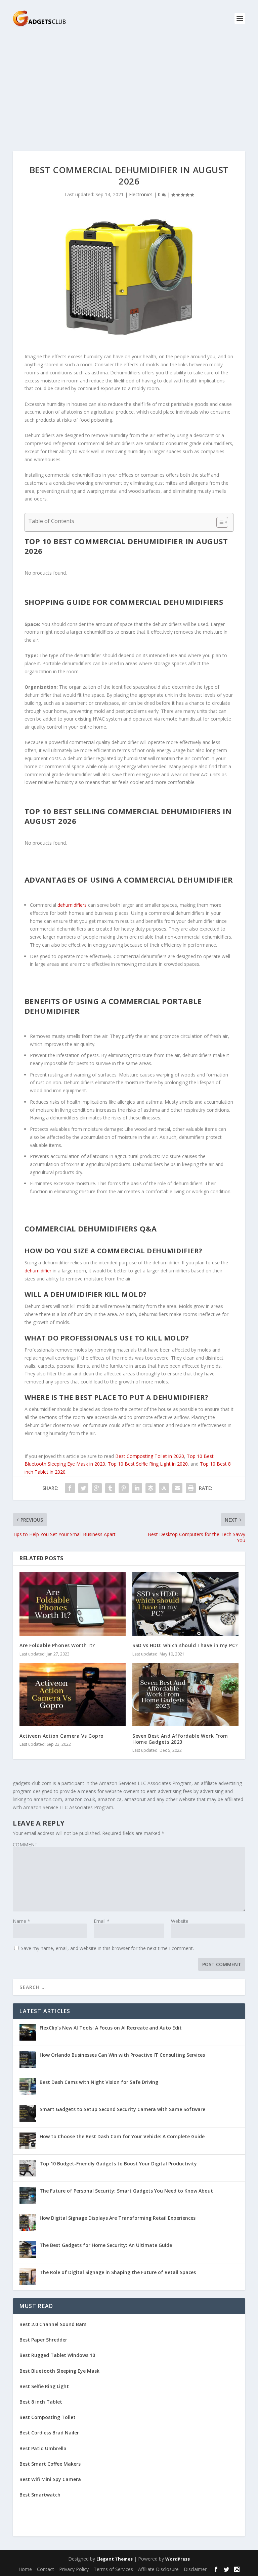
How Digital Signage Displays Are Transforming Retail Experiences (118, 2218)
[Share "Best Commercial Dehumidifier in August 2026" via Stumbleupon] (164, 1488)
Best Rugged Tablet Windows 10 (57, 2355)
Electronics (141, 194)
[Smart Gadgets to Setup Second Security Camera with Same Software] (28, 2114)
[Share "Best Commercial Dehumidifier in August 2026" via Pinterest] (124, 1488)
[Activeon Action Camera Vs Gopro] (73, 1695)
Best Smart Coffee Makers (50, 2464)
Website (180, 1921)
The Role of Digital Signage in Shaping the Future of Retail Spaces (118, 2272)
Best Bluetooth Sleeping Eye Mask (59, 2371)
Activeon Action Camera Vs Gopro (62, 1736)
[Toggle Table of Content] (219, 522)
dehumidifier (38, 1271)
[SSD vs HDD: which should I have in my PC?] (185, 1604)
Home (25, 2569)
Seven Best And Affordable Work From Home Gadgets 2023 (180, 1739)
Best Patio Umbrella (43, 2448)
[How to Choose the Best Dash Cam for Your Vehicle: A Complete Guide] (28, 2141)
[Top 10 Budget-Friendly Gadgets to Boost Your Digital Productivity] (28, 2168)
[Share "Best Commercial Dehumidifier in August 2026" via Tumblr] (110, 1488)
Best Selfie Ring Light (44, 2386)
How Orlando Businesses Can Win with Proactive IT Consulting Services (122, 2055)
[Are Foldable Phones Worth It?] (73, 1604)
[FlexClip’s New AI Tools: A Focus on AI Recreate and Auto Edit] (28, 2032)
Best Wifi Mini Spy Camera (50, 2479)
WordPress (178, 2559)
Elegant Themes (115, 2559)
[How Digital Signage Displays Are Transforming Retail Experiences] (28, 2222)
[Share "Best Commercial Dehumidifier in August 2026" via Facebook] (70, 1488)
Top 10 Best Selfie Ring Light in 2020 (148, 1464)
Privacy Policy (74, 2569)
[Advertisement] (129, 87)
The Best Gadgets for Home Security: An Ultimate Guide (106, 2245)
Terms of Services (113, 2569)
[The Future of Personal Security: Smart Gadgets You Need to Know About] (28, 2195)
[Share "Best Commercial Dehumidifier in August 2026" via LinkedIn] (137, 1488)
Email (102, 1921)
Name (21, 1921)
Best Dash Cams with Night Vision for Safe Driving (99, 2082)
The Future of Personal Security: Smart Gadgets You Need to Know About (126, 2191)
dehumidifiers (72, 905)
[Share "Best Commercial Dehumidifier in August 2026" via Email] (177, 1488)
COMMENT (25, 1845)
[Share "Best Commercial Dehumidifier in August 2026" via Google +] (97, 1488)
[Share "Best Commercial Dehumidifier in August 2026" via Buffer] (150, 1488)
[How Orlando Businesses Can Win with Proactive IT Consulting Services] (28, 2059)
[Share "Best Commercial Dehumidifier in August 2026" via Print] (191, 1488)
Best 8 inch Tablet (41, 2402)
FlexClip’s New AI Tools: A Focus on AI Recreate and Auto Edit (111, 2028)
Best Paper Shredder (43, 2340)
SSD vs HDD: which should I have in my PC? (185, 1645)
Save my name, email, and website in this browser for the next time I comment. (107, 1948)
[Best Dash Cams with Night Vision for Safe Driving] (28, 2087)
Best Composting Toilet (48, 2417)
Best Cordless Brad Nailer (49, 2433)
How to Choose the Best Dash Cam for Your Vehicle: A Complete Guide (122, 2136)
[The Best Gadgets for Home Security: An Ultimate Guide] (28, 2250)
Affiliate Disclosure (158, 2569)
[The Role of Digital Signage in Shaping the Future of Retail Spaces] (28, 2277)
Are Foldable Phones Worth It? (57, 1645)
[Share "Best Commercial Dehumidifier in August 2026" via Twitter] (83, 1488)
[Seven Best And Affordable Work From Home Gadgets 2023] (185, 1695)
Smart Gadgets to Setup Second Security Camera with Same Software (122, 2109)
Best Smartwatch (40, 2495)
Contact (46, 2569)
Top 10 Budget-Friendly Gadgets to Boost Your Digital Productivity (118, 2164)
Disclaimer (195, 2569)
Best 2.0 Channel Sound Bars (53, 2324)
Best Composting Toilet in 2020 (150, 1456)
